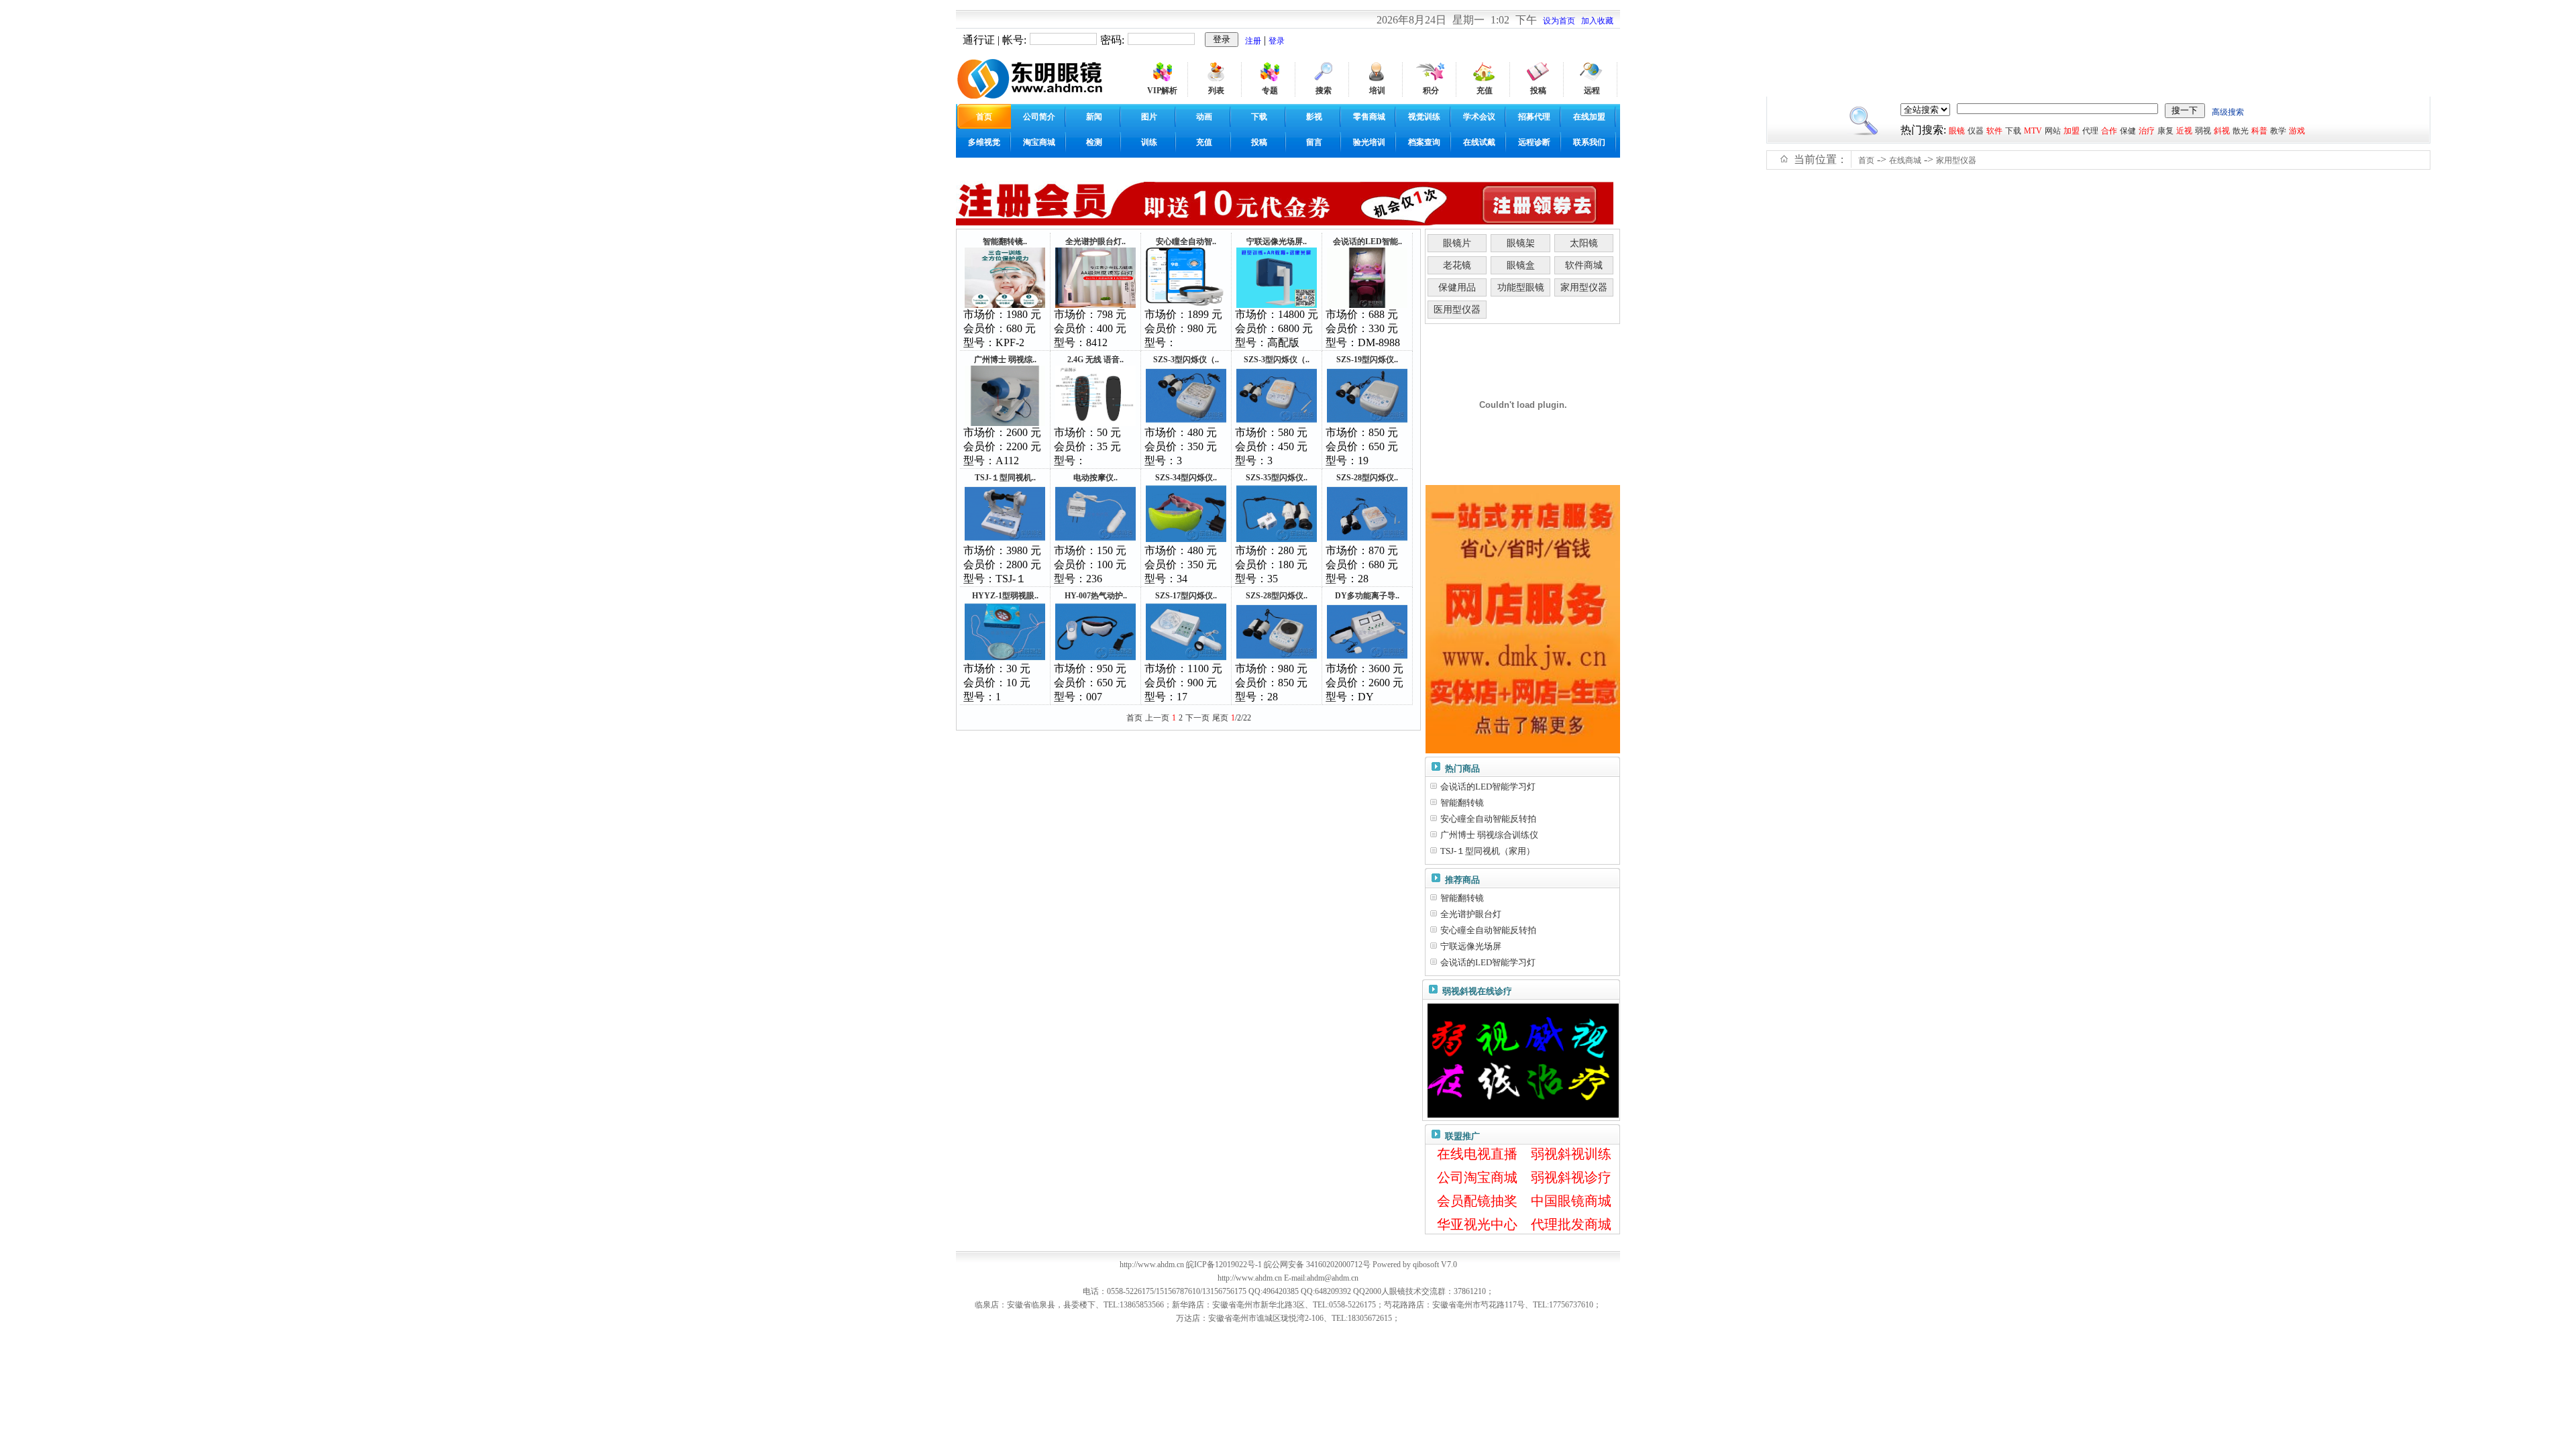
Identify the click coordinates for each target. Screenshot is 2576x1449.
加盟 (2072, 131)
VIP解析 (1162, 91)
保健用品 (1457, 287)
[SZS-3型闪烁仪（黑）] (1186, 423)
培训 (1377, 91)
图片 (1149, 117)
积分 (1431, 91)
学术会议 (1479, 117)
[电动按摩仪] (1095, 541)
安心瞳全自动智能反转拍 (1488, 819)
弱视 (2203, 131)
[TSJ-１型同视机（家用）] (1005, 541)
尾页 (1220, 718)
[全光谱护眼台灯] (1095, 305)
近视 (2184, 131)
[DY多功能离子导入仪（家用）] (1367, 659)
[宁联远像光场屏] (1277, 305)
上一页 (1157, 718)
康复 (2165, 131)
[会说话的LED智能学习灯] (1367, 305)
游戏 (2297, 131)
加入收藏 (1597, 21)
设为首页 (1559, 21)
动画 (1204, 117)
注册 (1253, 41)
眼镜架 (1521, 243)
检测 (1094, 142)
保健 (2128, 131)
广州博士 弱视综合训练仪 (1489, 835)
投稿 (1538, 91)
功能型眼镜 (1521, 287)
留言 (1314, 142)
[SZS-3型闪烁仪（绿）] (1277, 423)
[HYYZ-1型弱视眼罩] (1005, 659)
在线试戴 (1479, 142)
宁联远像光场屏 (1471, 946)
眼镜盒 (1521, 265)
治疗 (2147, 131)
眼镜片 (1457, 243)
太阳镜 (1584, 243)
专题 (1270, 91)
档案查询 (1424, 142)
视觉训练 (1424, 117)
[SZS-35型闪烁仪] (1277, 541)
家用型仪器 (1956, 160)
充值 (1485, 91)
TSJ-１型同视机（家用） (1488, 851)
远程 (1592, 91)
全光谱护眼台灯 (1471, 914)
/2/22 (1241, 718)
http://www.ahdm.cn (1250, 1278)
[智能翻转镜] (1005, 305)
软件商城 (1584, 265)
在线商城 (1905, 160)
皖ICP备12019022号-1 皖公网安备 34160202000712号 (1278, 1265)
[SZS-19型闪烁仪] (1367, 423)
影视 (1314, 117)
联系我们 (1589, 142)
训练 (1149, 142)
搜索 (1324, 91)
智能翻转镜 (1462, 803)
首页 (1866, 160)
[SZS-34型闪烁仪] (1186, 541)
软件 (1994, 131)
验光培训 (1369, 142)
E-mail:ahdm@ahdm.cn (1321, 1278)
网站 (2053, 131)
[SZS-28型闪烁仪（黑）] (1277, 659)
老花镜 (1457, 265)
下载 (1259, 117)
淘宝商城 (1039, 142)
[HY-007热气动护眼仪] (1095, 659)
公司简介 (1039, 117)
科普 (2259, 131)
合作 (2109, 131)
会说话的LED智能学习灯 (1488, 787)
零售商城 (1369, 117)
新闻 (1094, 117)
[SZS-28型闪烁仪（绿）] (1367, 541)
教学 (2278, 131)
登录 (1277, 41)
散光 (2241, 131)
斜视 (2222, 131)
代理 (2090, 131)
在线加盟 (1589, 117)
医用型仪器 (1457, 310)
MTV (2033, 131)
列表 (1216, 91)
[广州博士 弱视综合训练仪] (1005, 423)
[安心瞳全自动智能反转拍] (1186, 305)
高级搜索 (2228, 112)
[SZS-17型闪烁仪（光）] (1186, 659)
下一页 (1197, 718)
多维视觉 (984, 142)
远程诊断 (1534, 142)
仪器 (1976, 131)
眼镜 (1957, 131)
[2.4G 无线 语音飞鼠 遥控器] (1095, 423)
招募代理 (1534, 117)
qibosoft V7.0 (1435, 1265)
